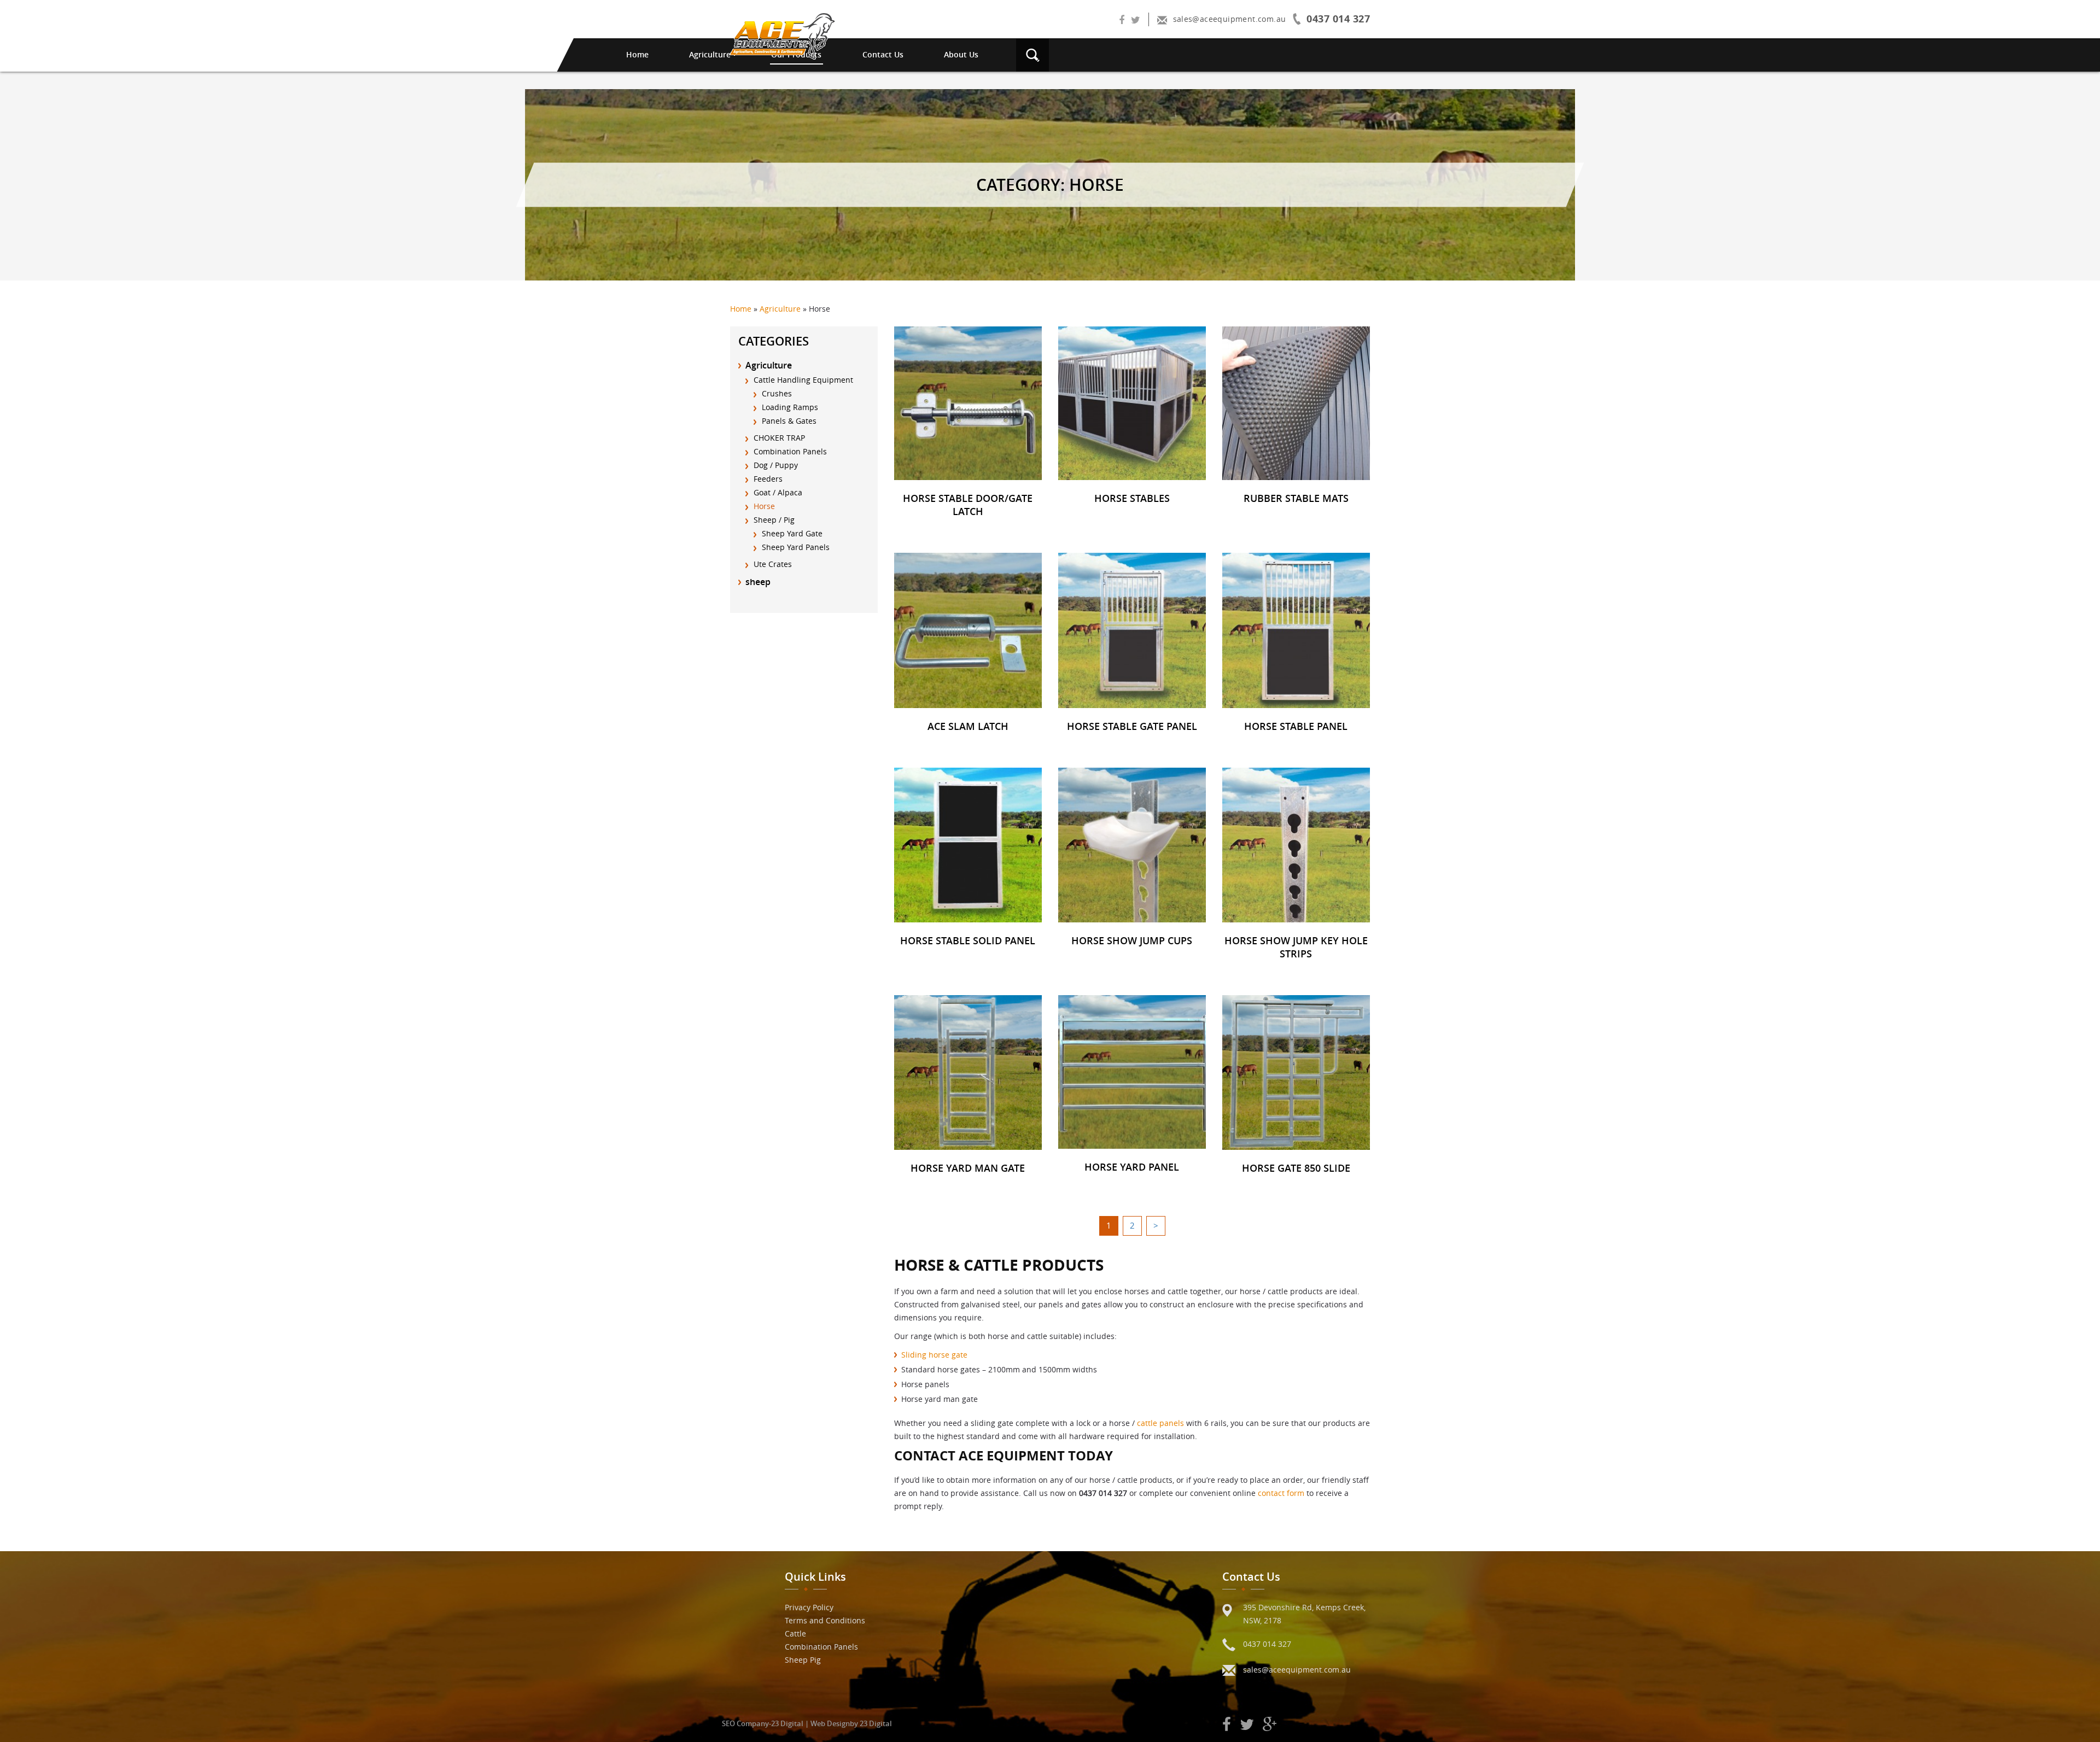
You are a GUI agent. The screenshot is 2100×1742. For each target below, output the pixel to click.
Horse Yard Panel (1132, 1167)
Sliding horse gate (934, 1355)
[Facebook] (1122, 21)
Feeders (768, 479)
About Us (961, 54)
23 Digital (787, 1723)
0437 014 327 (1267, 1644)
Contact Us (883, 54)
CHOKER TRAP (779, 438)
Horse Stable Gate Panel (1132, 726)
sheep (758, 582)
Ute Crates (773, 564)
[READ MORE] (968, 402)
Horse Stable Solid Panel (968, 940)
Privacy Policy (809, 1607)
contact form (1281, 1493)
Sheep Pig (803, 1660)
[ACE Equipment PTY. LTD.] (783, 36)
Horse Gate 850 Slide (1296, 1168)
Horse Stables (1132, 498)
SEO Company (745, 1723)
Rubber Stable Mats (1296, 498)
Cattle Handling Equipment (803, 380)
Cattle (795, 1633)
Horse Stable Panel (1296, 726)
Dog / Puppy (776, 465)
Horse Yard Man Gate (968, 1168)
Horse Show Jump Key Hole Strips (1296, 947)
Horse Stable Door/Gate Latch (968, 505)
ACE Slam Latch (968, 726)
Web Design (830, 1723)
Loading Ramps (790, 407)
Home (637, 54)
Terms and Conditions (825, 1620)
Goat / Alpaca (778, 492)
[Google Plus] (1270, 1725)
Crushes (777, 393)
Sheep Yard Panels (796, 547)
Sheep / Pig (774, 520)
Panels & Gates (789, 421)
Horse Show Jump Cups (1132, 940)
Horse (764, 506)
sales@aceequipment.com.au (1297, 1670)
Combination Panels (790, 451)
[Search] (1032, 54)
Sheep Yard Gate (792, 533)
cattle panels (1160, 1423)
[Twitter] (1136, 21)
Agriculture (710, 54)
